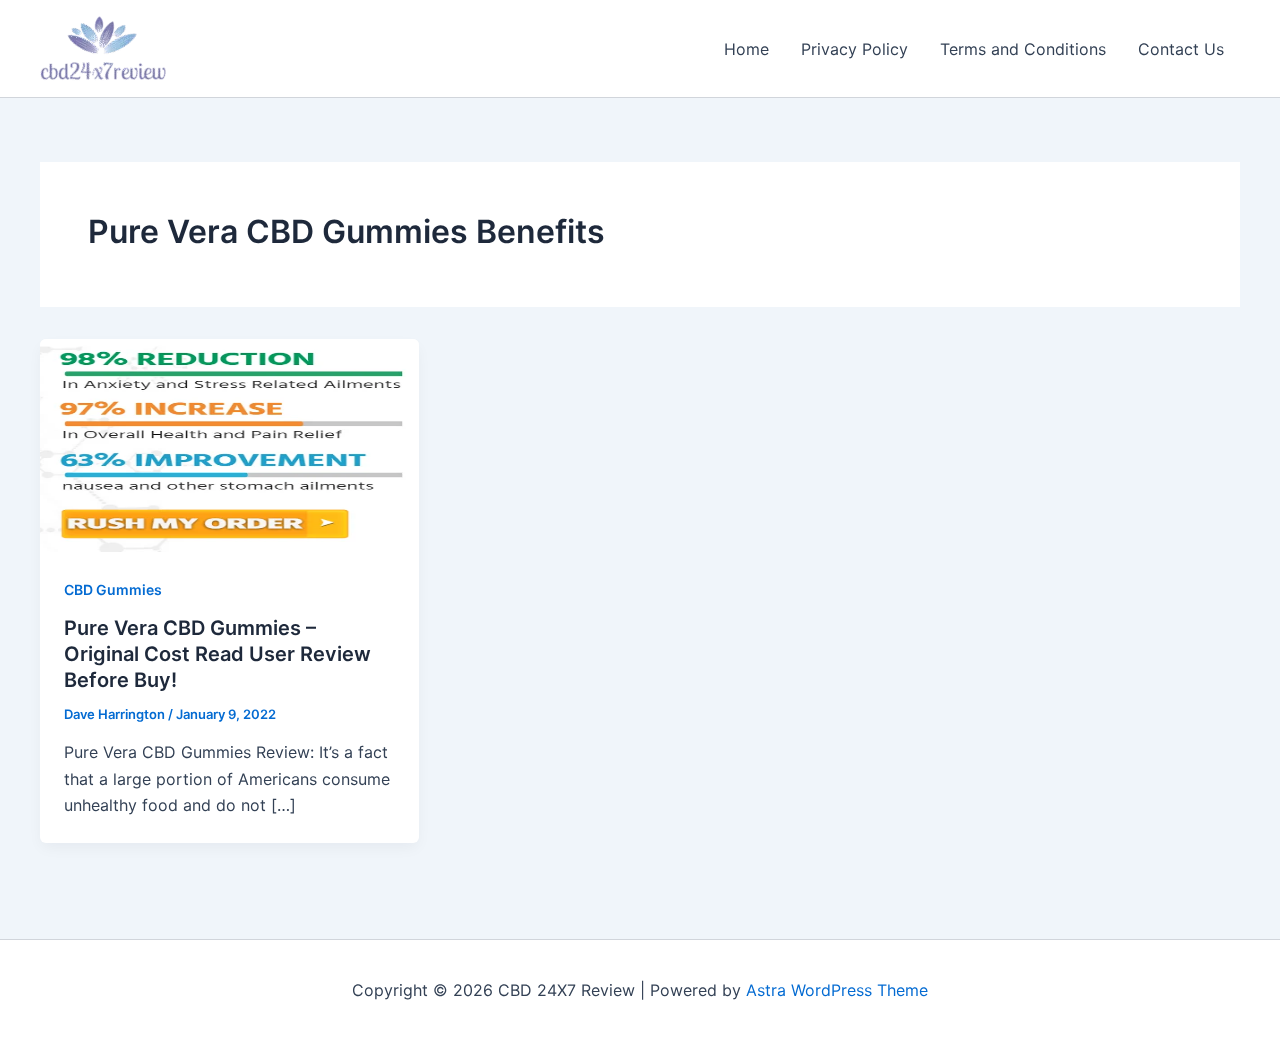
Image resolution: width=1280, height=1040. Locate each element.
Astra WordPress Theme (837, 990)
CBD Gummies (113, 589)
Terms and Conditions (1023, 49)
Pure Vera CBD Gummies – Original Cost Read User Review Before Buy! (217, 654)
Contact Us (1181, 49)
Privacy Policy (854, 49)
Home (746, 49)
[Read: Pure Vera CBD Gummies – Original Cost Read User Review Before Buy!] (229, 444)
